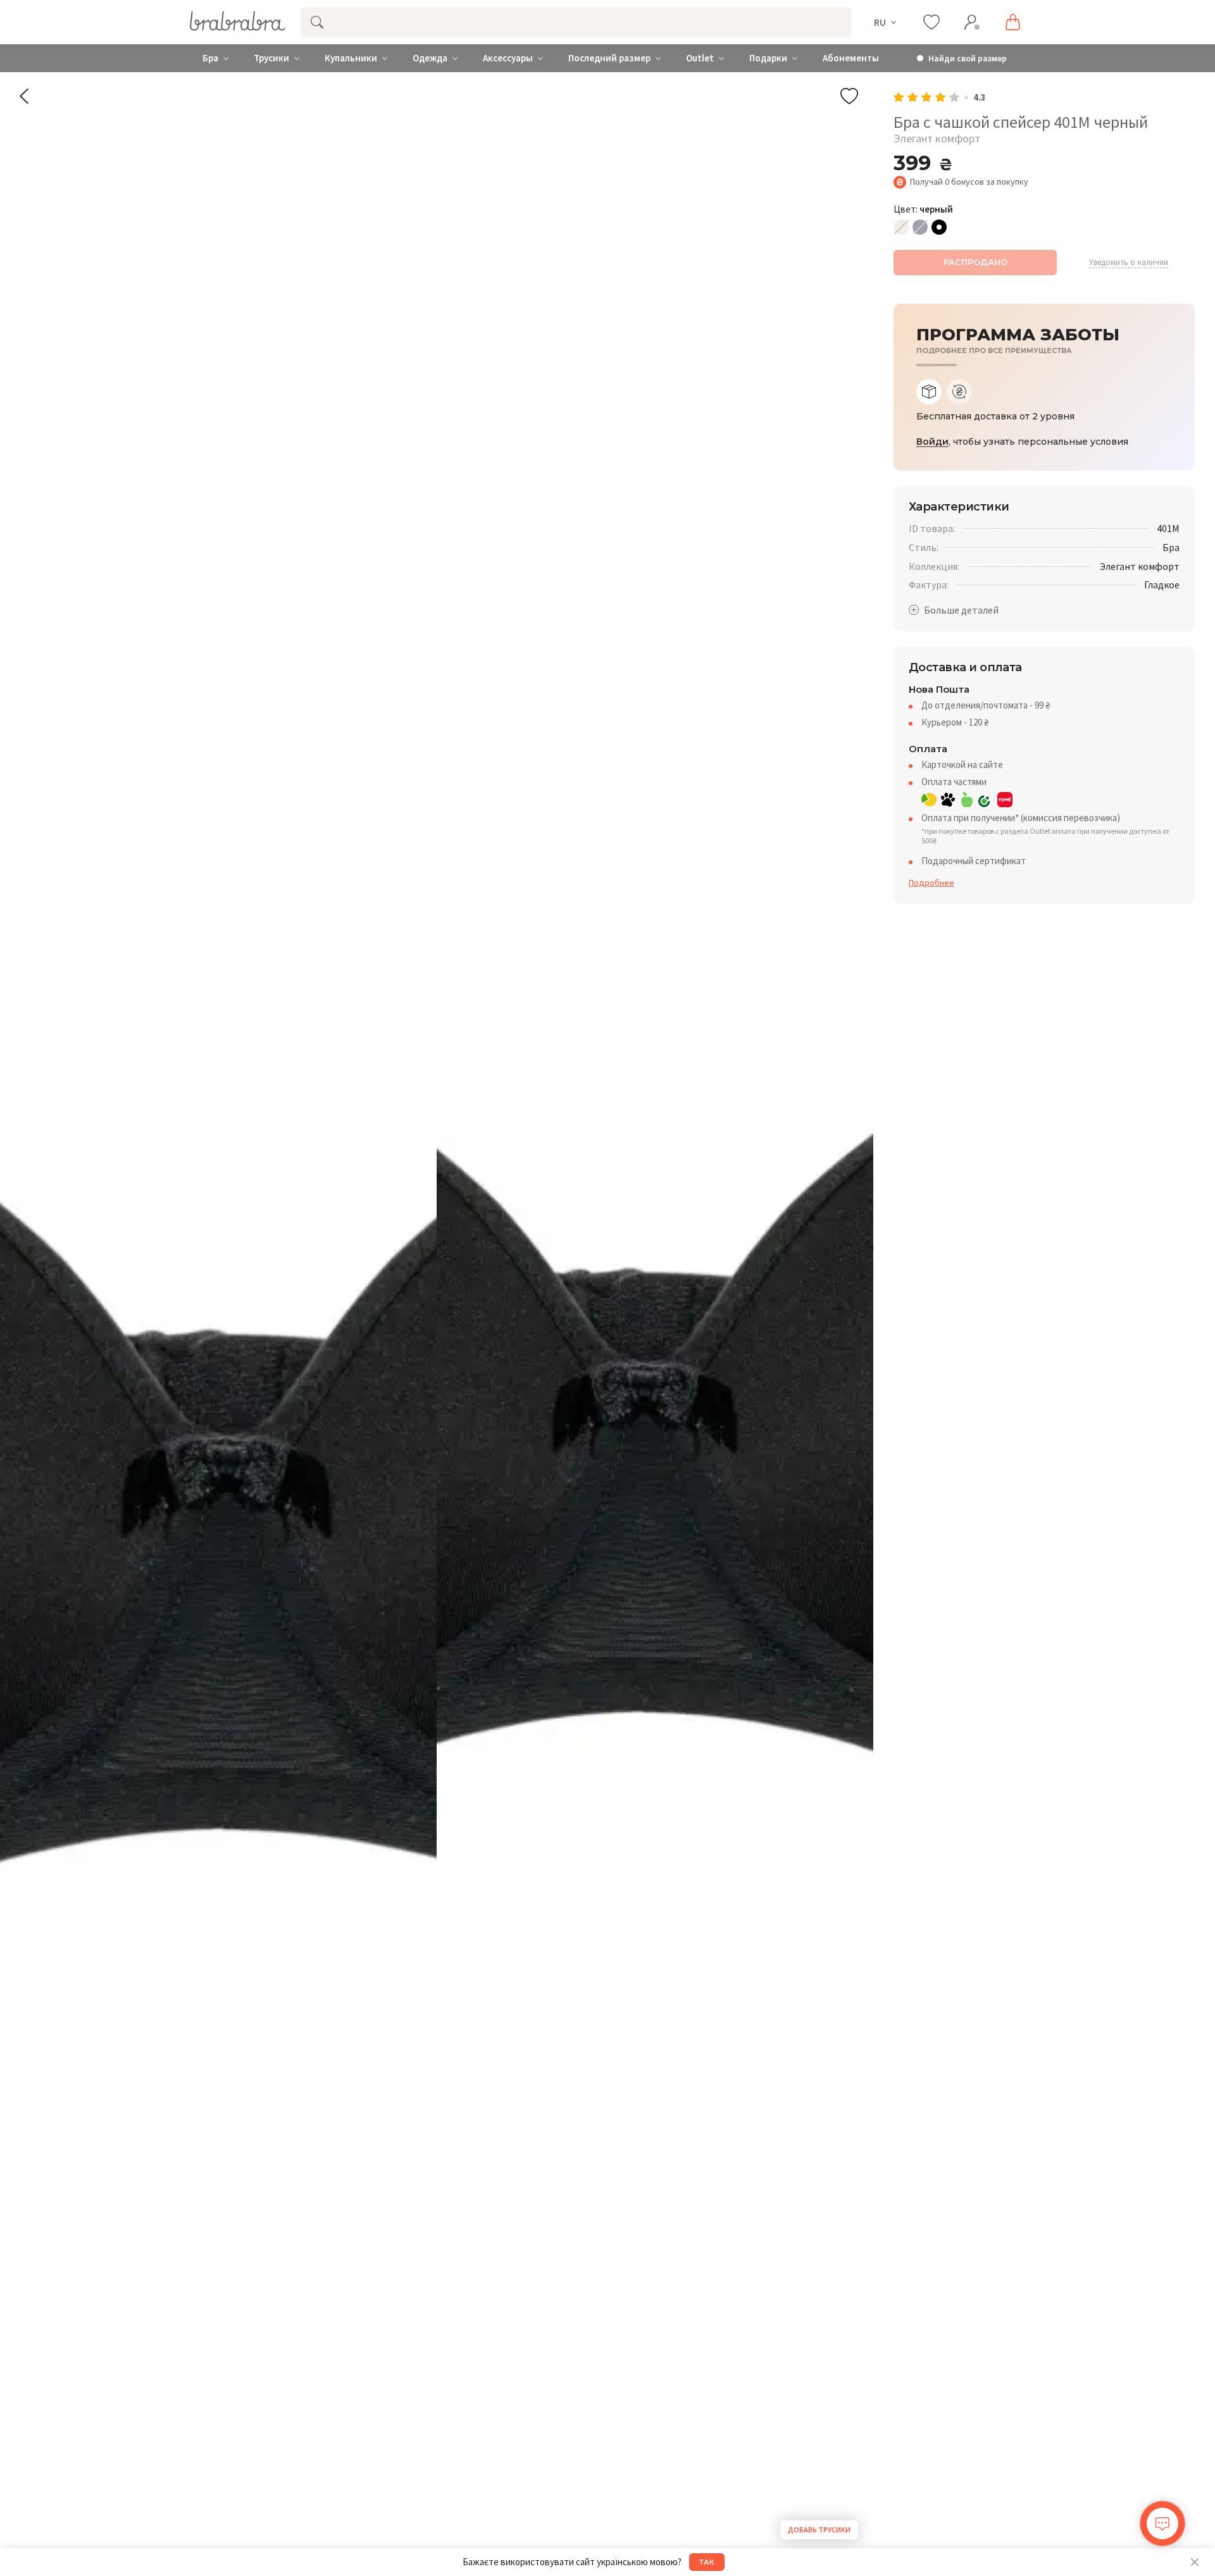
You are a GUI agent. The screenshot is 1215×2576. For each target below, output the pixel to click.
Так (707, 2562)
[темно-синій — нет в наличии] (920, 227)
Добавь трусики (819, 2530)
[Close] (1195, 2562)
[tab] (929, 392)
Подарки (768, 58)
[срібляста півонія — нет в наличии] (901, 227)
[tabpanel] (1044, 417)
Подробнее (931, 882)
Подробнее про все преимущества (994, 351)
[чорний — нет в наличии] (939, 227)
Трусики (271, 58)
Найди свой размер (968, 59)
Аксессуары (508, 58)
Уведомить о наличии (1129, 263)
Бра (210, 58)
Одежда (430, 58)
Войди (932, 442)
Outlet (700, 58)
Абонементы (851, 58)
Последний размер (609, 58)
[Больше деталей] (954, 610)
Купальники (351, 58)
